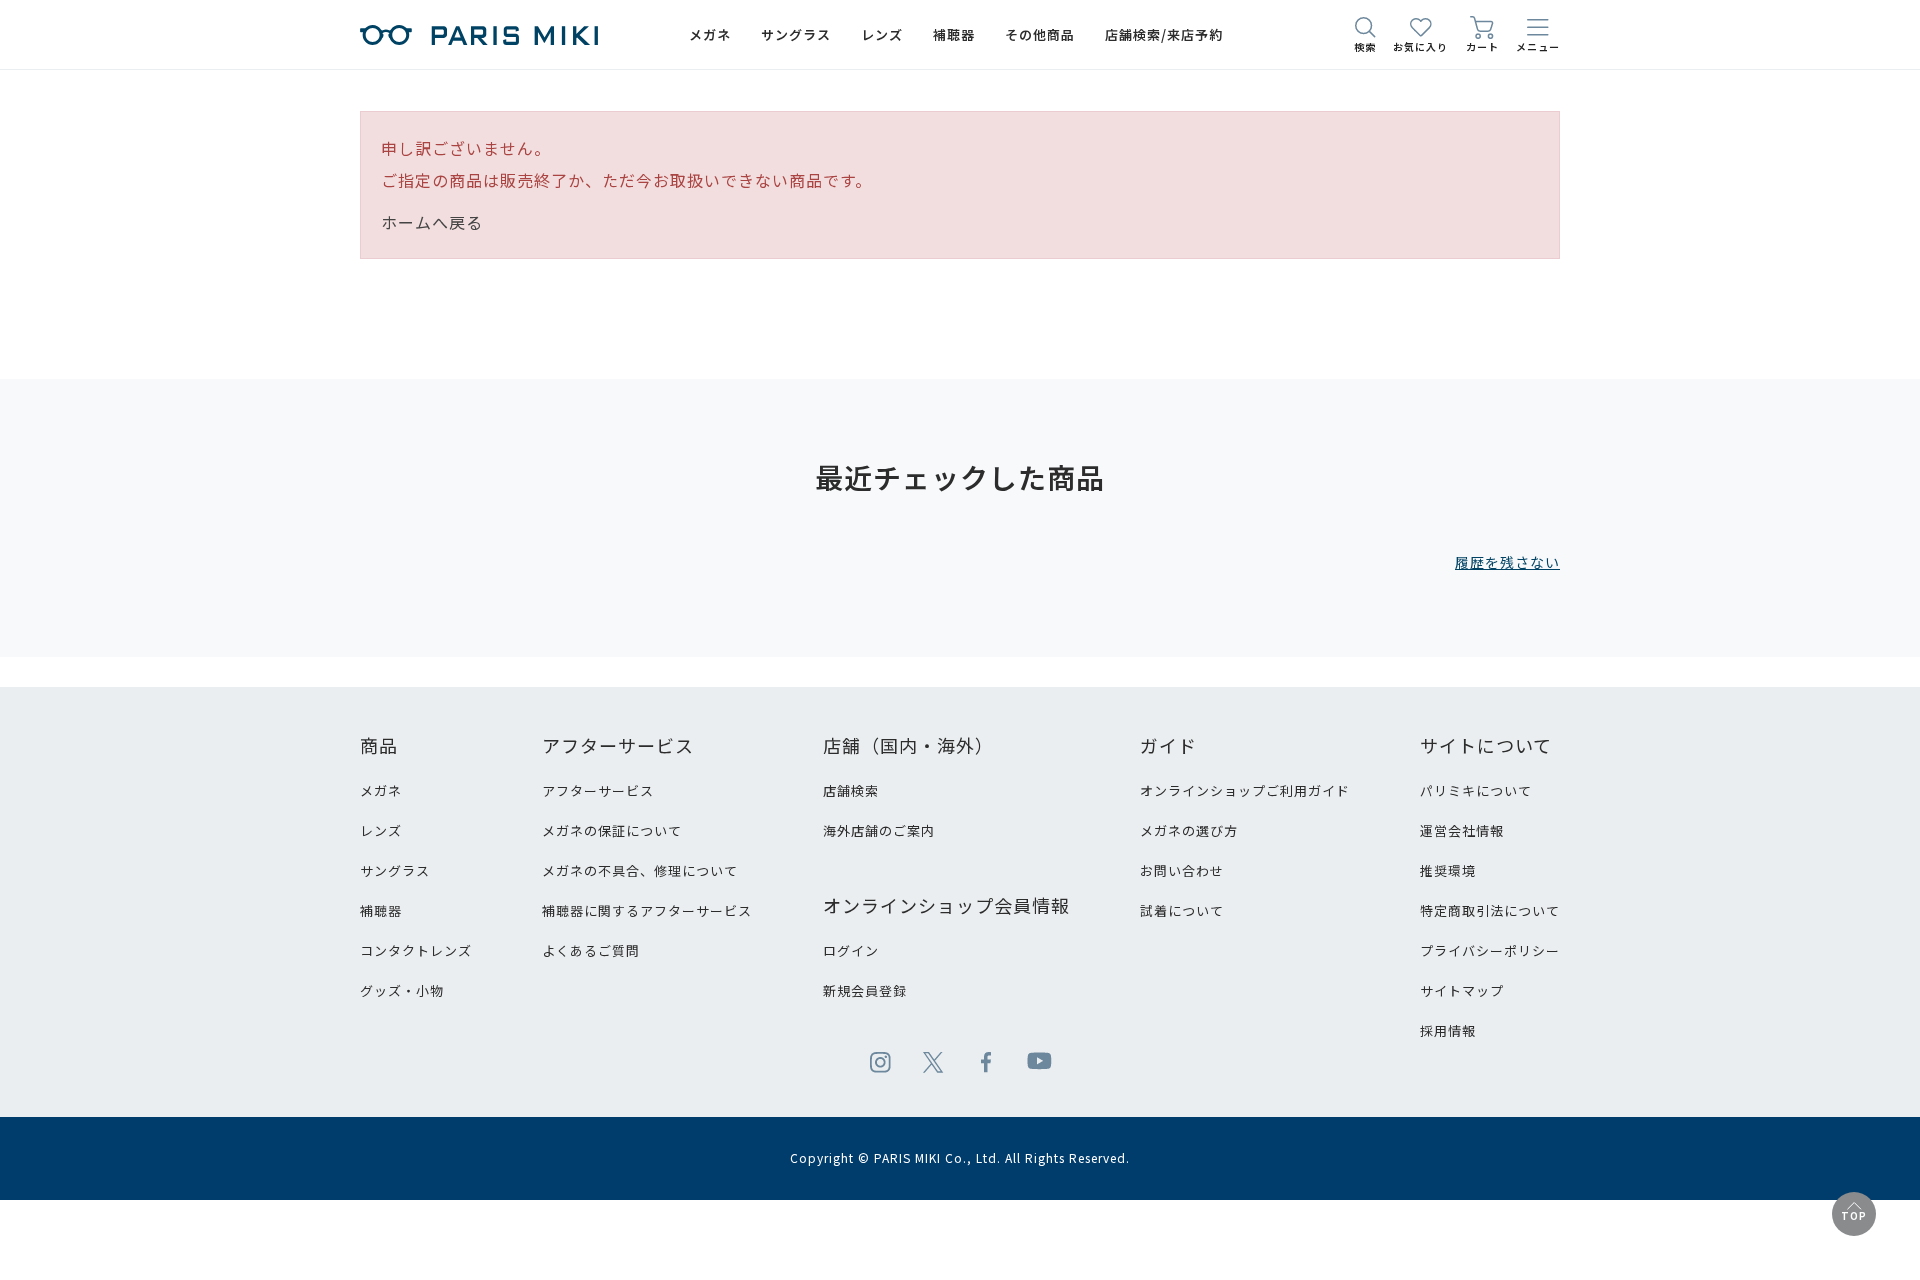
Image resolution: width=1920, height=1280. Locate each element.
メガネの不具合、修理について (640, 870)
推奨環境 (1448, 870)
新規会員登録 (865, 990)
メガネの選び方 (1189, 830)
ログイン (851, 950)
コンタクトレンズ (416, 950)
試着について (1182, 910)
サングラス (395, 870)
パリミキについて (1476, 790)
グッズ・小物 (402, 990)
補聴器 (381, 910)
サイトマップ (1462, 990)
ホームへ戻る (432, 222)
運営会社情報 (1462, 830)
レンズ (381, 830)
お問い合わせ (1182, 870)
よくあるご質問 (591, 950)
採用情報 (1448, 1030)
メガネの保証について (612, 830)
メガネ (381, 790)
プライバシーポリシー (1490, 950)
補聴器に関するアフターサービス (647, 910)
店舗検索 (851, 790)
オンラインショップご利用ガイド (1245, 790)
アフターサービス (598, 790)
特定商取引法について (1490, 910)
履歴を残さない (1507, 562)
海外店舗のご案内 (879, 830)
